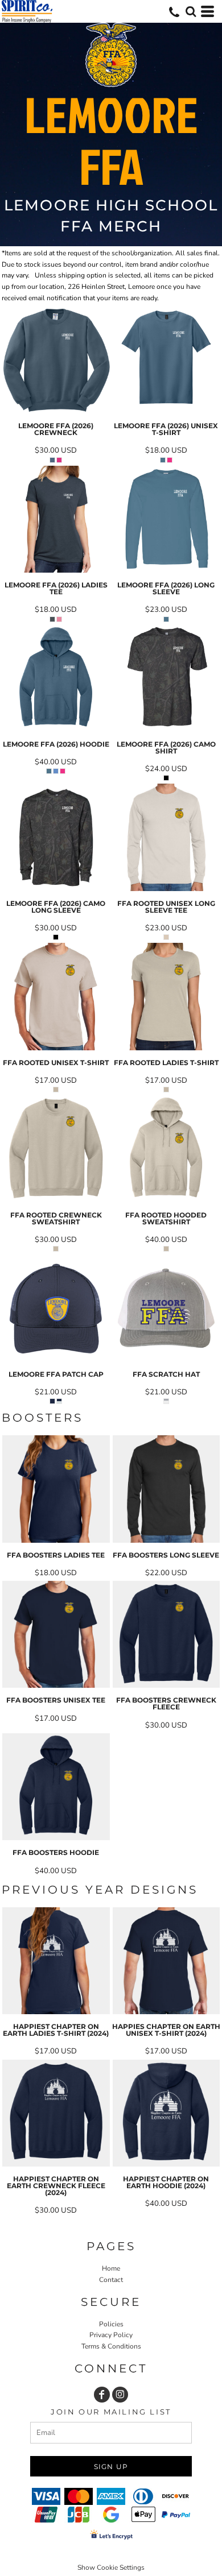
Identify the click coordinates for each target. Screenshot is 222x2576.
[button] (191, 11)
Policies (111, 2324)
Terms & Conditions (111, 2346)
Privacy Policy (111, 2335)
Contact (111, 2280)
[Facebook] (102, 2395)
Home (111, 2268)
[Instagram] (120, 2395)
